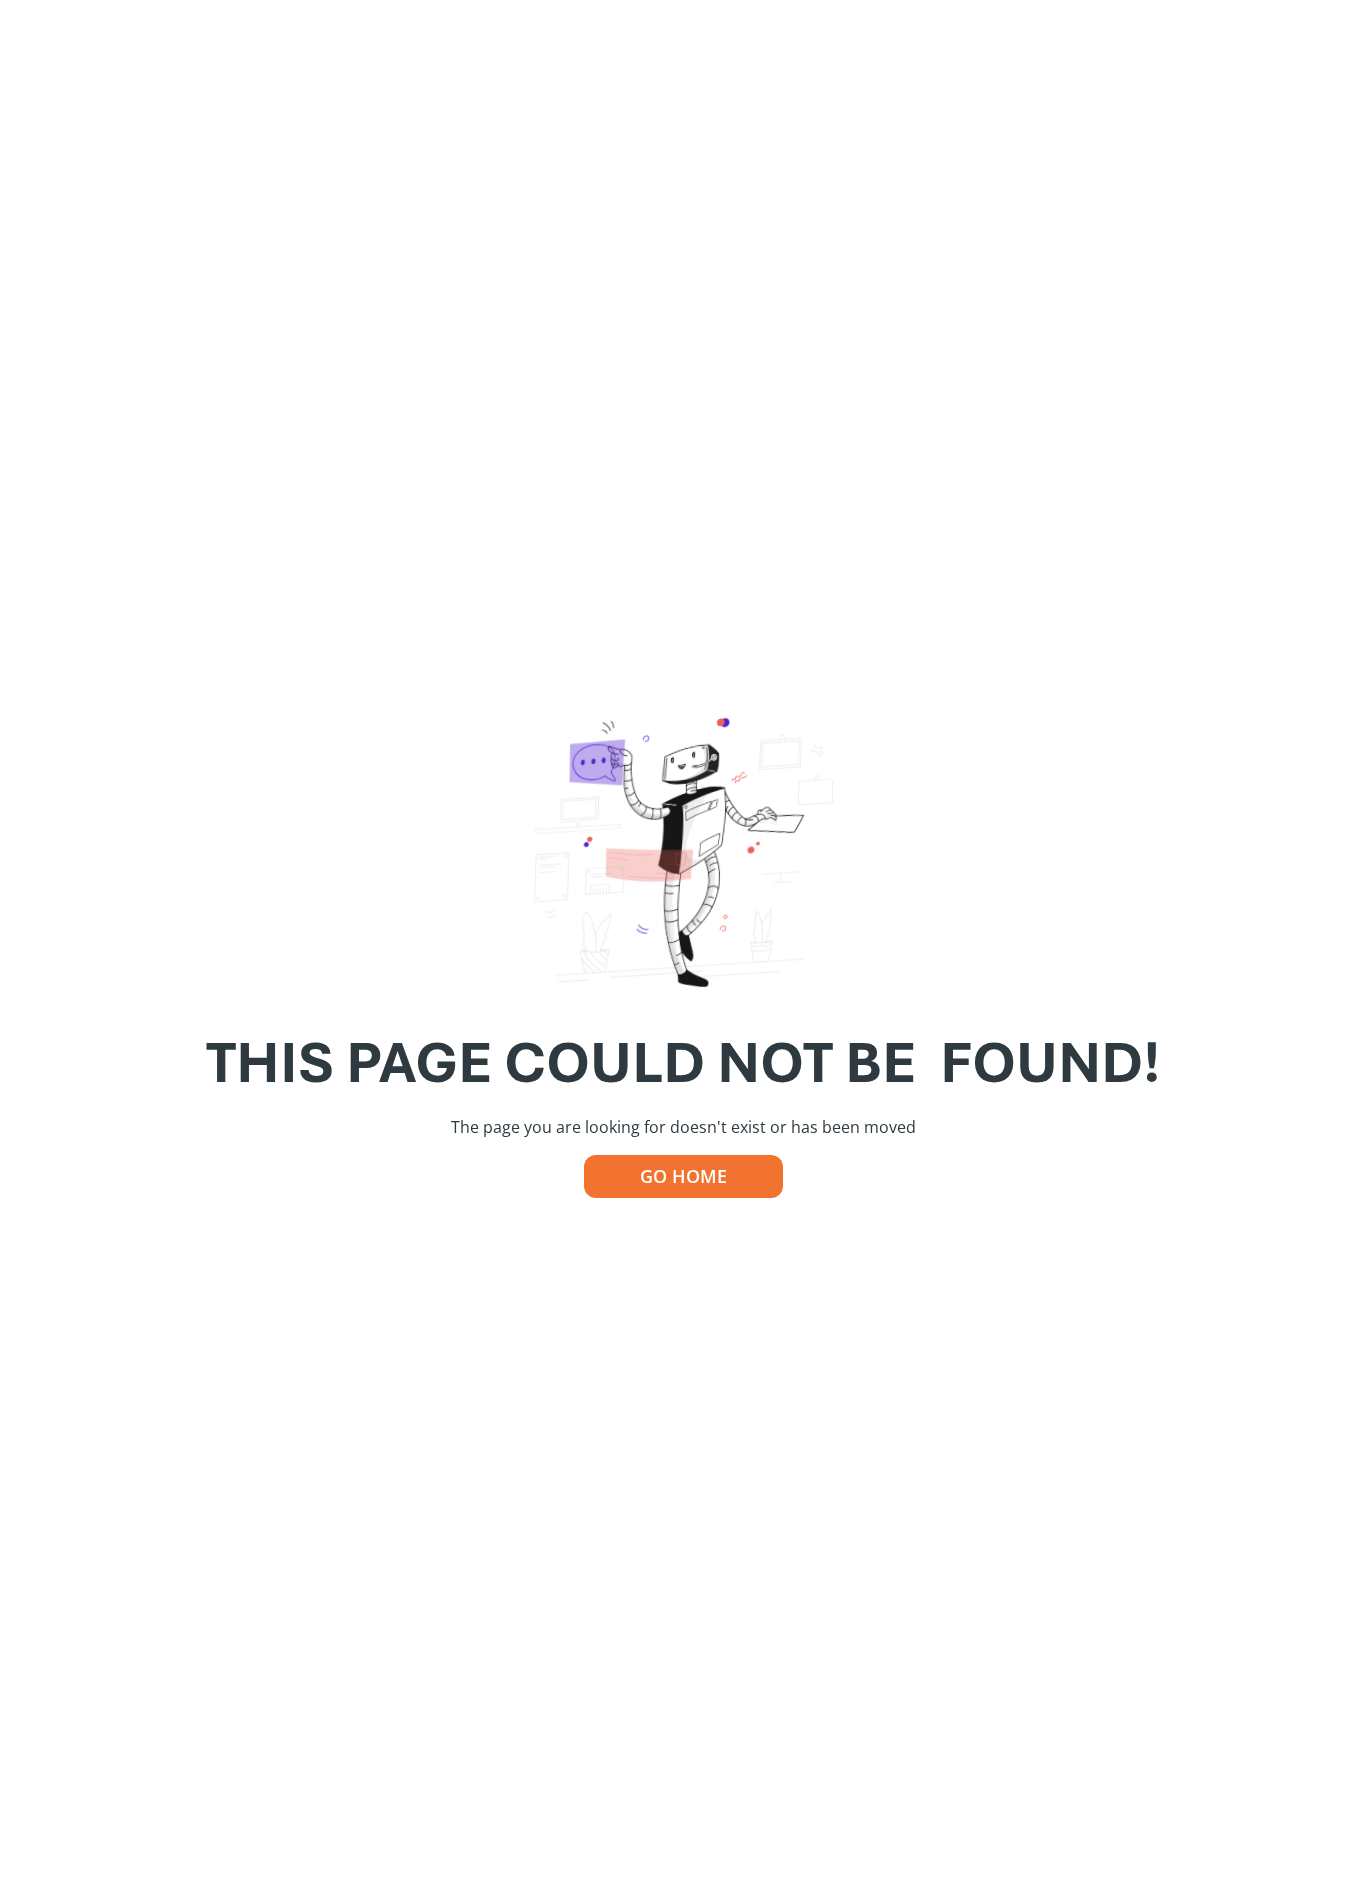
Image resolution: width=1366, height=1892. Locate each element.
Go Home (683, 1176)
